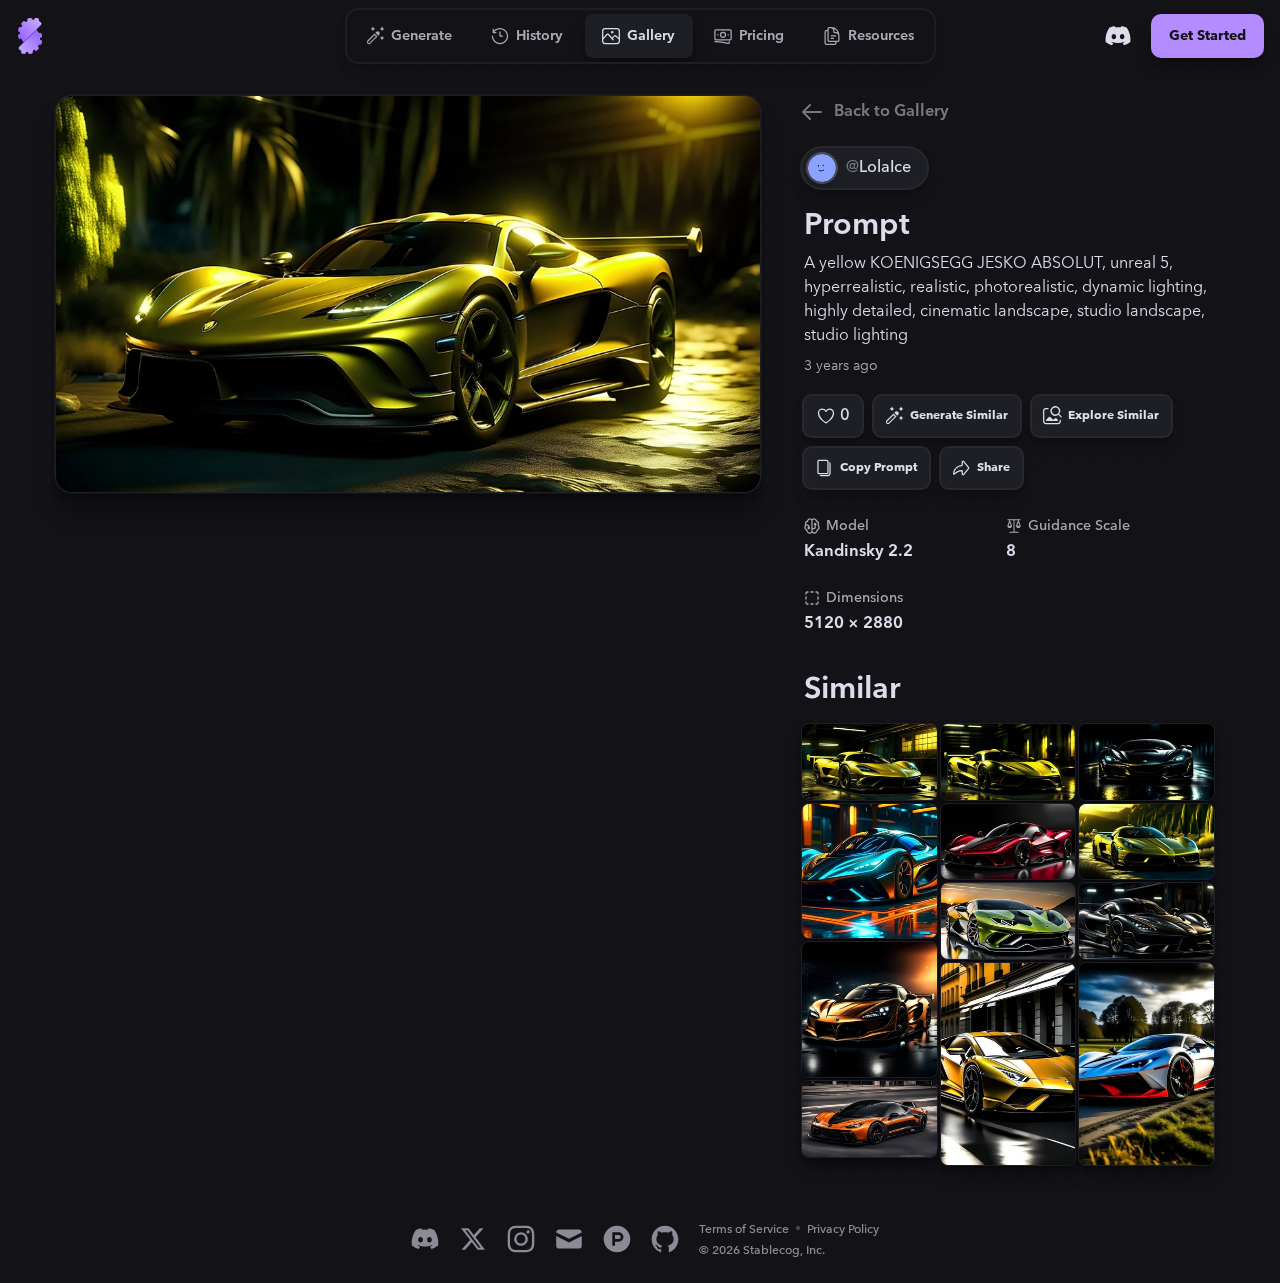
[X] (473, 1239)
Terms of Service (744, 1229)
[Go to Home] (30, 36)
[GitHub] (665, 1239)
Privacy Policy (843, 1229)
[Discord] (1118, 36)
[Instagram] (521, 1239)
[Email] (569, 1239)
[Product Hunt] (617, 1239)
